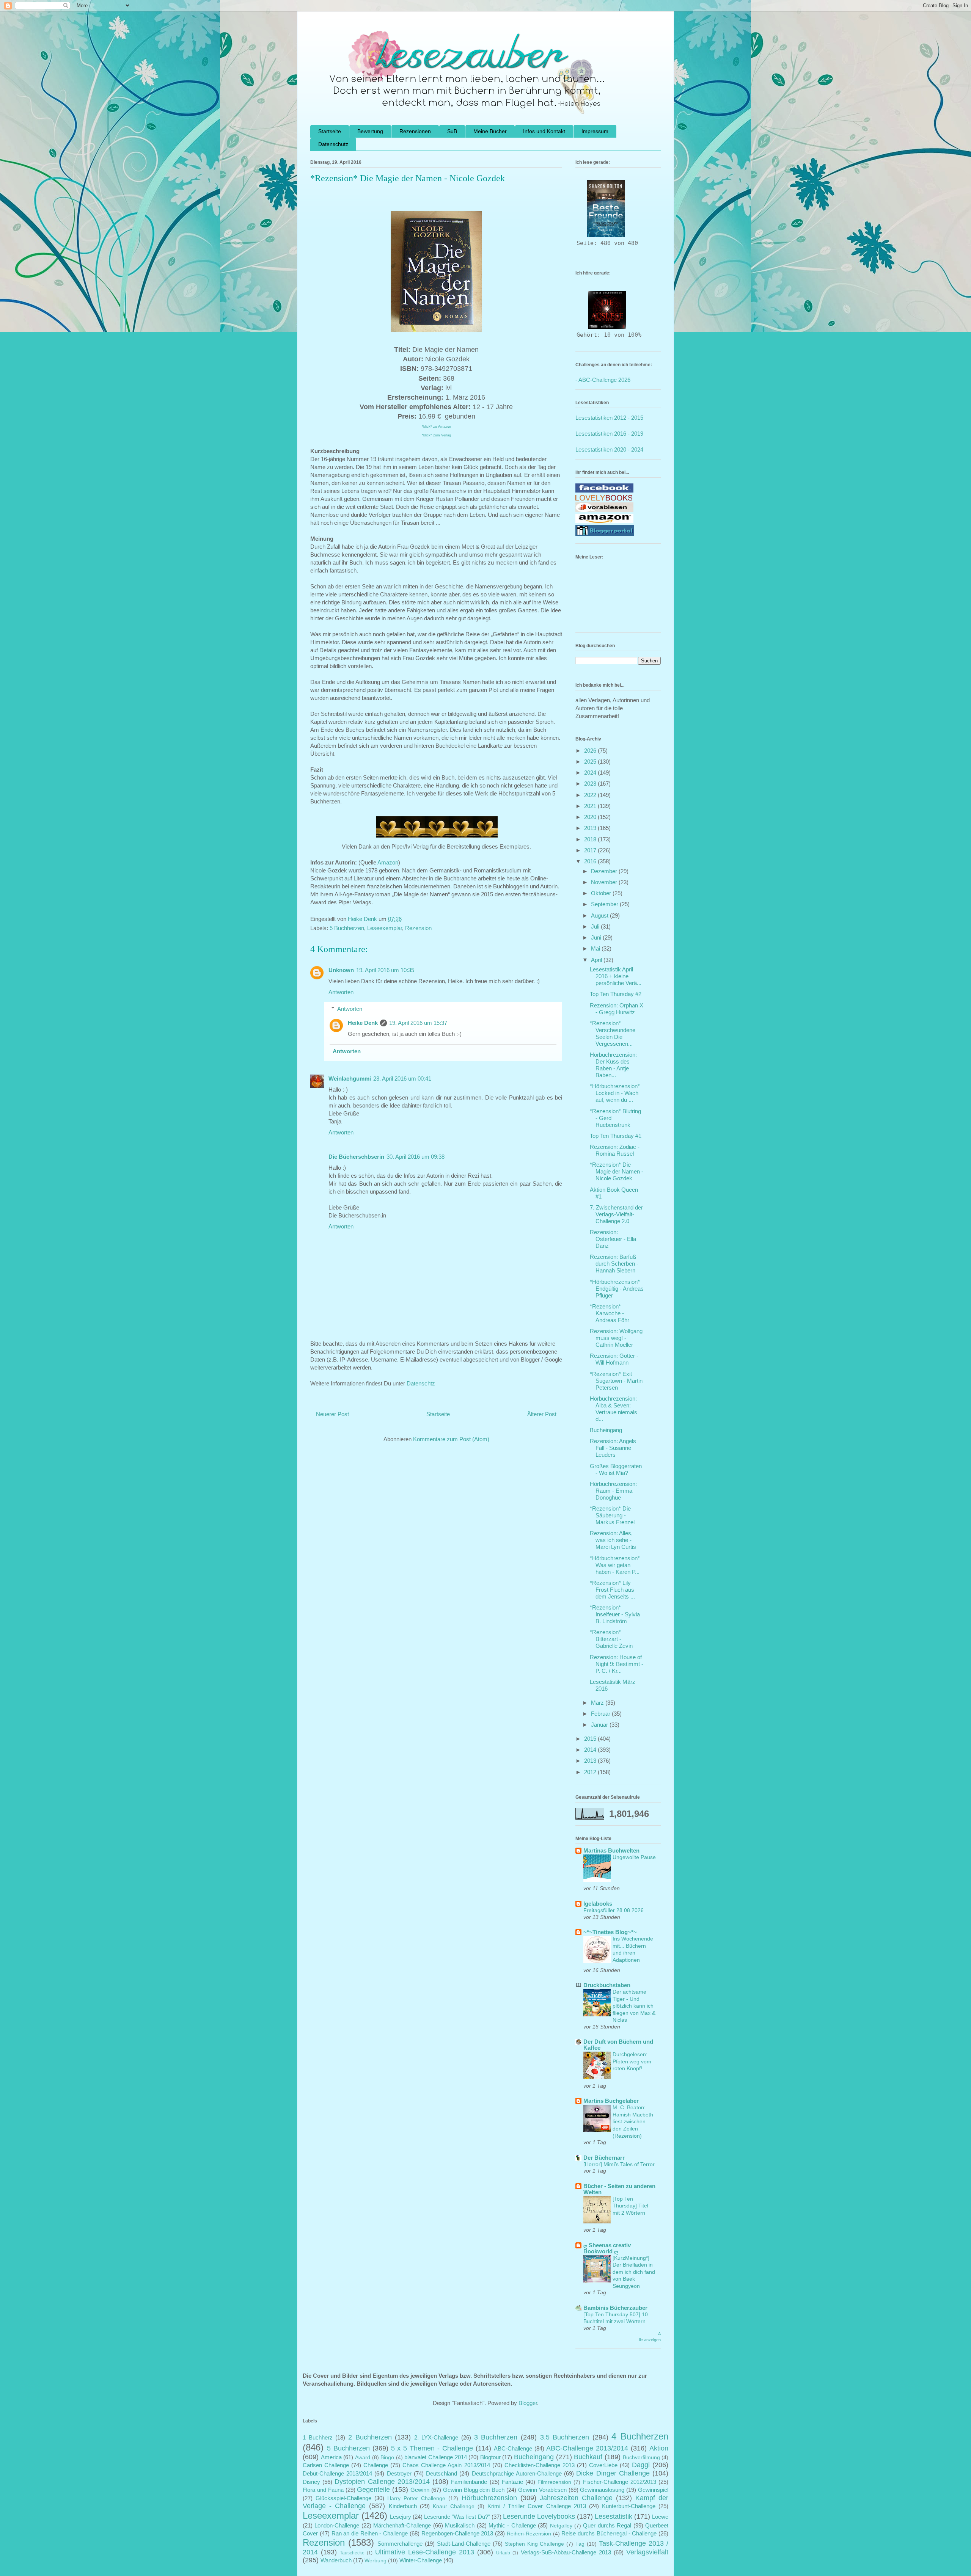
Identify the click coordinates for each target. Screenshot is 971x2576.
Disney (311, 2482)
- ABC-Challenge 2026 (603, 380)
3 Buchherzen (496, 2437)
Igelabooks (598, 1904)
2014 (591, 1750)
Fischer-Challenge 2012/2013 (620, 2482)
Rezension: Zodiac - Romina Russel (615, 1150)
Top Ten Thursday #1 (616, 1136)
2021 (591, 806)
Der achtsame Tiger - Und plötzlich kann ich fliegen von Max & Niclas (634, 2006)
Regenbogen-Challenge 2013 (457, 2533)
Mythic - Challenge (512, 2525)
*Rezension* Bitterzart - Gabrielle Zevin (611, 1639)
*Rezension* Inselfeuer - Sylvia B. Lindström (615, 1614)
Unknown (341, 970)
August (600, 915)
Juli (596, 926)
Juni (597, 937)
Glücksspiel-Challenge (343, 2498)
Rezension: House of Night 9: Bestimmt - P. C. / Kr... (617, 1664)
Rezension (418, 928)
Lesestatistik (614, 2516)
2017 (591, 850)
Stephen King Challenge (535, 2544)
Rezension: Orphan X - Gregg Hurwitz (617, 1009)
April (597, 960)
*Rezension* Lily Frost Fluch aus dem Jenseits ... (612, 1590)
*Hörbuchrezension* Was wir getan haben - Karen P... (615, 1565)
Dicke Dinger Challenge (613, 2473)
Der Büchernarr (604, 2158)
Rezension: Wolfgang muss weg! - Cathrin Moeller (616, 1338)
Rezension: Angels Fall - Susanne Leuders (613, 1448)
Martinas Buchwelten (611, 1850)
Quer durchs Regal (607, 2525)
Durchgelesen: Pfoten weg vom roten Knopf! (632, 2061)
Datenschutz (333, 144)
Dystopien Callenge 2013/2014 (382, 2482)
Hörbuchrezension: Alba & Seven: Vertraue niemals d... (614, 1409)
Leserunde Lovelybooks (539, 2516)
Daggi (641, 2465)
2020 (591, 817)
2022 (591, 795)
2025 (591, 762)
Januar (600, 1725)
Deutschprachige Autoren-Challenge (517, 2473)
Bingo (387, 2458)
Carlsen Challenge (326, 2465)
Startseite (330, 131)
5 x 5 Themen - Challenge (432, 2448)
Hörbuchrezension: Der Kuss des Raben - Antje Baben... (613, 1065)
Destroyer (399, 2473)
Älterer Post (542, 1414)
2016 (591, 861)
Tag (580, 2544)
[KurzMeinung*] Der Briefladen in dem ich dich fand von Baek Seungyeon (634, 2272)
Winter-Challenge (421, 2560)
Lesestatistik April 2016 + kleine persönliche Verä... (616, 976)
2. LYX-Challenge (436, 2437)
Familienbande (469, 2482)
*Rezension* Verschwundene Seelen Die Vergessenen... (613, 1033)
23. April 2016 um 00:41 (402, 1079)
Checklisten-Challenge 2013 (540, 2465)
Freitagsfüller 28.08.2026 (614, 1910)
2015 (591, 1739)
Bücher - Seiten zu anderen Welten (619, 2189)
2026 (591, 751)
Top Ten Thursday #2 (616, 994)
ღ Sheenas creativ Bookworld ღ (607, 2248)
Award (363, 2458)
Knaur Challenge (454, 2506)
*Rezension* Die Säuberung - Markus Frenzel (612, 1515)
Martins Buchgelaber (611, 2101)
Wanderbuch (336, 2560)
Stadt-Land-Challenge (464, 2544)
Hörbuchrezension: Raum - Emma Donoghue (613, 1491)
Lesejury (401, 2517)
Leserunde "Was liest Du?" (457, 2517)
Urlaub (503, 2553)
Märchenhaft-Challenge (402, 2525)
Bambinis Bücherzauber (615, 2308)
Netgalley (561, 2526)
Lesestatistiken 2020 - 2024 (609, 449)
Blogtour (490, 2457)
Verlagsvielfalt (647, 2552)
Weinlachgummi (350, 1079)
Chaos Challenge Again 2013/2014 (446, 2465)
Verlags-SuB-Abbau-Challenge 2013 (566, 2552)
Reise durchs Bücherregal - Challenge (609, 2533)
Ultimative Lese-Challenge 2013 (425, 2552)
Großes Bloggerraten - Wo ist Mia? (616, 1469)
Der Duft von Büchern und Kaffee (618, 2045)
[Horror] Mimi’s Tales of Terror (619, 2164)
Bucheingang (606, 1430)
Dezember (605, 871)
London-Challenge (337, 2525)
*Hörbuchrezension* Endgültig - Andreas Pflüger (617, 1289)
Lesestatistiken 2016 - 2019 (609, 434)
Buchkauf (588, 2457)
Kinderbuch (403, 2506)
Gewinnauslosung (602, 2490)
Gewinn (420, 2490)
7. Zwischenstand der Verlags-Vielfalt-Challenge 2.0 (616, 1214)
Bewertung (370, 131)
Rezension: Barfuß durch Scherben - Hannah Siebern (614, 1264)
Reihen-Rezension (529, 2534)
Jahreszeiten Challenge (576, 2498)
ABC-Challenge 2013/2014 (587, 2448)
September (605, 904)
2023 (591, 784)
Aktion (659, 2448)
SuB (452, 131)
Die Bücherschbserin (356, 1157)
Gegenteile (373, 2490)
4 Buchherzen (640, 2436)
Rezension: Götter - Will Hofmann (614, 1359)
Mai (596, 948)
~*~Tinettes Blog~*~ (610, 1932)
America (331, 2457)
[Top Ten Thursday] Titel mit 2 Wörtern (630, 2206)
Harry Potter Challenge (416, 2498)
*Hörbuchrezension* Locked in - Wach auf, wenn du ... (615, 1093)
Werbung (376, 2561)
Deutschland (442, 2473)
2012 (591, 1772)
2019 (591, 828)
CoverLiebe (603, 2465)
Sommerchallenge (400, 2544)
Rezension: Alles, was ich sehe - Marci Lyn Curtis (613, 1540)
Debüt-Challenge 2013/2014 (337, 2473)
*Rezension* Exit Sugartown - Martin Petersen (616, 1381)
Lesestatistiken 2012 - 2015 (609, 418)
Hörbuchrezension (489, 2498)
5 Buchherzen (347, 928)
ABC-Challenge (513, 2448)
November (605, 882)
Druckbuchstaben (607, 1985)
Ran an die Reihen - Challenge (370, 2533)
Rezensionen (415, 131)
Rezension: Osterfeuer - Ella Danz (613, 1239)
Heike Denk (363, 1023)
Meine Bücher (490, 131)
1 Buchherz (318, 2437)
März (598, 1703)
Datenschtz (421, 1383)
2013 (591, 1761)
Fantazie (512, 2482)
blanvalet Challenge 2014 (435, 2457)
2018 (591, 839)
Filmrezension (554, 2482)
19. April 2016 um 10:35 (385, 970)
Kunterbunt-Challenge (629, 2506)
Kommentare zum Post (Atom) (451, 1439)
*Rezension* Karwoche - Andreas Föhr (610, 1313)
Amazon (388, 862)
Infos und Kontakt (544, 131)
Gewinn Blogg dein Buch (474, 2490)
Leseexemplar (385, 928)
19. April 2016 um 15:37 (418, 1023)
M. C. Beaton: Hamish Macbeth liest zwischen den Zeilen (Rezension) (633, 2121)
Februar (601, 1714)
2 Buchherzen (370, 2437)
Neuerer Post (332, 1414)
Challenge (376, 2465)
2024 (591, 773)
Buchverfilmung (641, 2458)
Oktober (602, 893)
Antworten (341, 992)
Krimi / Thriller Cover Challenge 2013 (537, 2506)
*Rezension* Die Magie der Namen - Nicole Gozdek (617, 1171)
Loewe (660, 2517)
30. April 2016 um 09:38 (416, 1157)
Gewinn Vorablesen (542, 2490)
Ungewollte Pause (634, 1857)
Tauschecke (352, 2553)
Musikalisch (460, 2525)
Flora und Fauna (323, 2490)
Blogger (528, 2403)
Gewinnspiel (653, 2490)
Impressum (595, 131)
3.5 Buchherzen (565, 2437)
